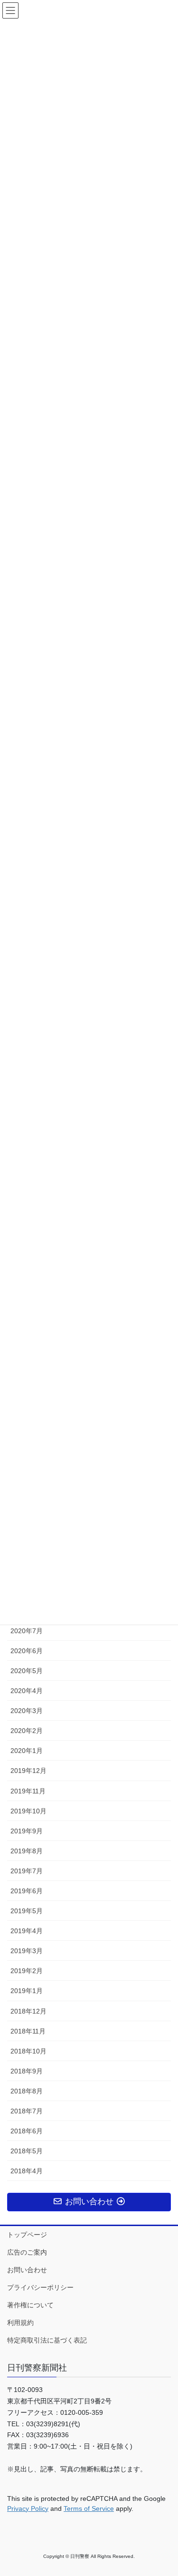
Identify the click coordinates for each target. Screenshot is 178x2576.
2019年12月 (28, 1771)
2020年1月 (27, 1751)
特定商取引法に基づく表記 (47, 2340)
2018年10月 (28, 2051)
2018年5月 (27, 2151)
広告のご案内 (27, 2252)
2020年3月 (27, 1711)
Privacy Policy (28, 2508)
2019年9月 (27, 1831)
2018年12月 (28, 2011)
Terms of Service (89, 2508)
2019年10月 (28, 1811)
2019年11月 (28, 1791)
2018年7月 (27, 2111)
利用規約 (20, 2323)
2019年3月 (27, 1951)
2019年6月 (27, 1891)
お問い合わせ (27, 2270)
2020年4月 (27, 1691)
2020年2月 (27, 1731)
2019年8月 (27, 1851)
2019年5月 (27, 1911)
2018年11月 (28, 2031)
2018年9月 (27, 2071)
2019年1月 (27, 1991)
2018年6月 (27, 2131)
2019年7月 (27, 1871)
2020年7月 (27, 1631)
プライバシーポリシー (40, 2287)
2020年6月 (27, 1651)
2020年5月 (27, 1671)
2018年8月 (27, 2091)
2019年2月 (27, 1971)
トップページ (27, 2235)
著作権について (30, 2305)
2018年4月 (27, 2171)
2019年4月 (27, 1931)
